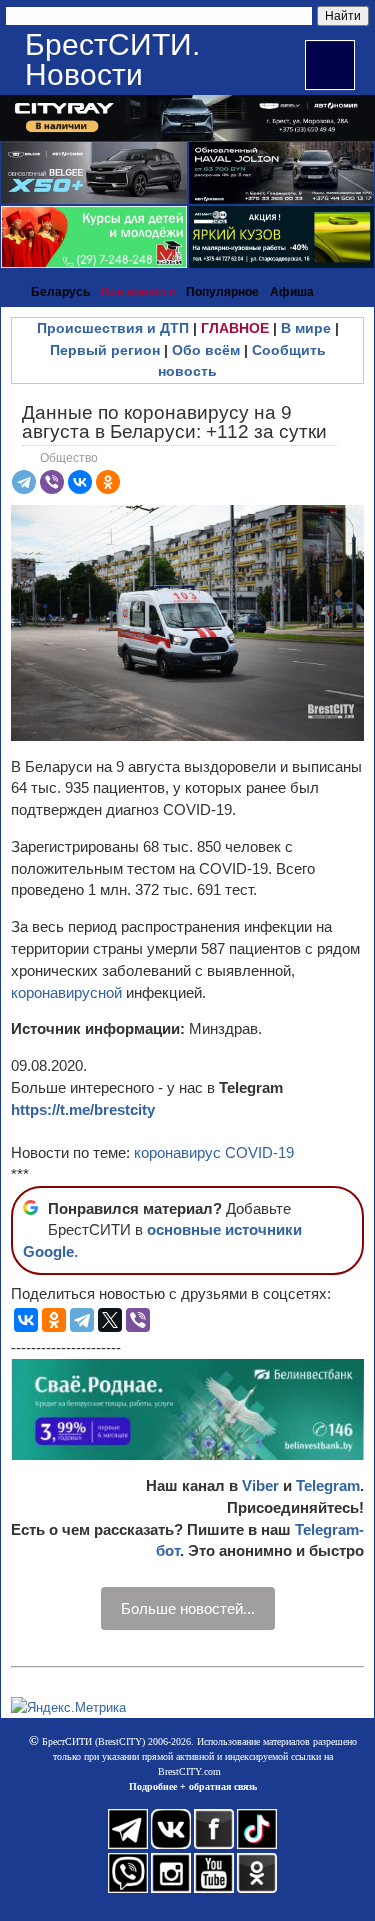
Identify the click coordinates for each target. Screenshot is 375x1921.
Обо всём (206, 350)
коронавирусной (68, 992)
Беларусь (60, 292)
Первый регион (105, 350)
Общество (69, 458)
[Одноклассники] (108, 482)
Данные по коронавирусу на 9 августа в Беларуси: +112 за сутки (174, 422)
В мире (306, 328)
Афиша (292, 292)
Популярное (222, 292)
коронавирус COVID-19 (214, 1152)
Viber (260, 1485)
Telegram (328, 1485)
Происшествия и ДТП (113, 328)
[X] (110, 1320)
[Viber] (52, 482)
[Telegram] (24, 482)
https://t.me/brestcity (83, 1109)
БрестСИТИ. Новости (112, 59)
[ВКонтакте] (80, 482)
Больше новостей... (188, 1608)
